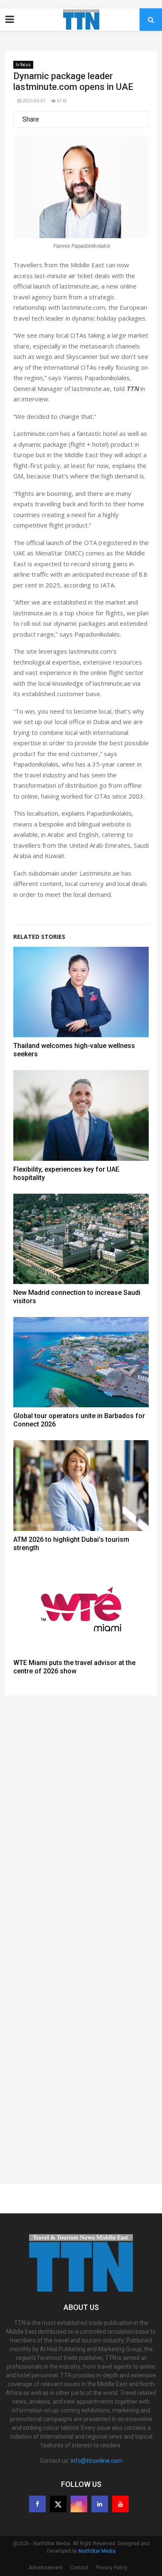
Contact (79, 2568)
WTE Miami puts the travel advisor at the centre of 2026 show (74, 1667)
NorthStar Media (97, 2551)
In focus (23, 65)
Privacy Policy (112, 2568)
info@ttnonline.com (97, 2461)
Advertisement (46, 2568)
